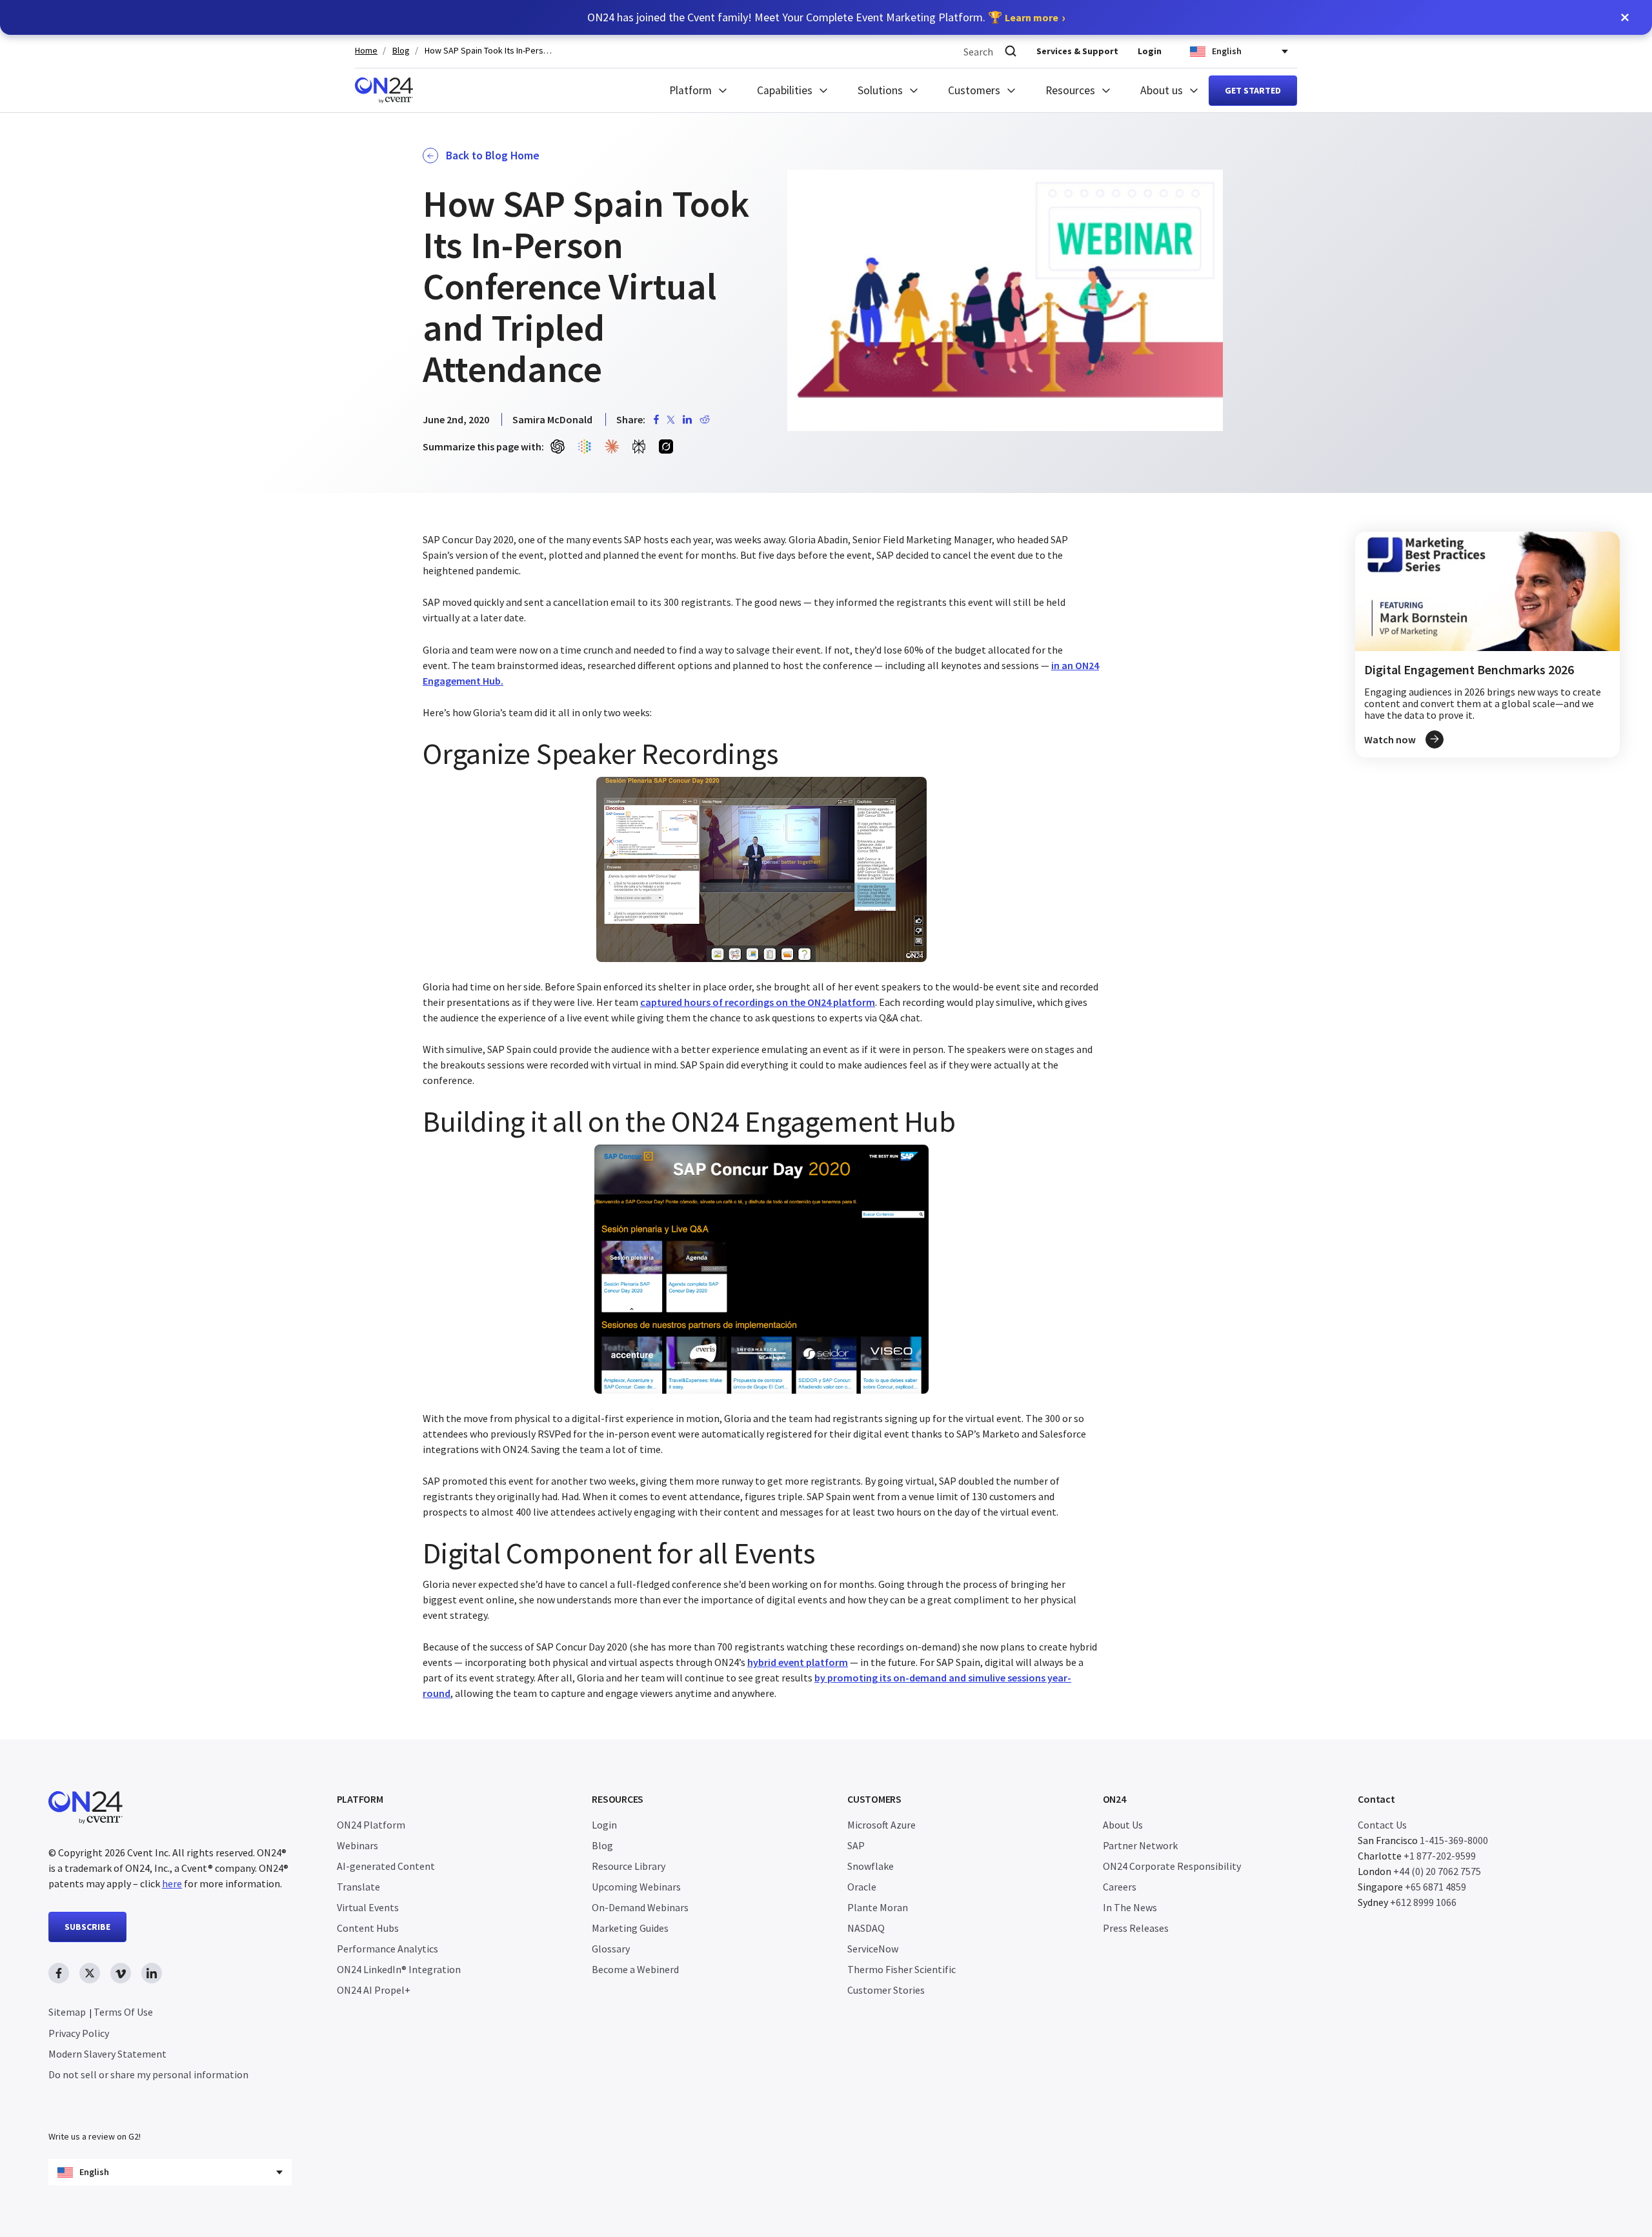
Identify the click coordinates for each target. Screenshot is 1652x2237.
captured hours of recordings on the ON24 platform (758, 1002)
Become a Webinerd (635, 1969)
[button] (1625, 17)
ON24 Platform (371, 1825)
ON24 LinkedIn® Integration (399, 1969)
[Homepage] (384, 90)
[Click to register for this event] (1487, 645)
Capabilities (785, 90)
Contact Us (1382, 1825)
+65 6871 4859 (1435, 1887)
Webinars (358, 1845)
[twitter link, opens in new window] (90, 1973)
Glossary (611, 1949)
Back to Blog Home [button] (493, 155)
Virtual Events (368, 1907)
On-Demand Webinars (640, 1907)
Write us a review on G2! (95, 2136)
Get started (1253, 90)
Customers (974, 90)
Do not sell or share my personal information (148, 2074)
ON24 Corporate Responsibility (1172, 1866)
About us (1162, 90)
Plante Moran (878, 1907)
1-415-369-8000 (1454, 1840)
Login (1150, 51)
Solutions (880, 90)
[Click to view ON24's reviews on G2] (94, 2111)
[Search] (1011, 51)
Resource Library (629, 1866)
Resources (1070, 90)
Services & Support (1077, 51)
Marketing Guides (630, 1928)
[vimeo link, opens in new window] (121, 1973)
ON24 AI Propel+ (374, 1990)
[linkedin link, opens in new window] (152, 1973)
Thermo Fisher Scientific (902, 1969)
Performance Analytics (388, 1949)
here (172, 1883)
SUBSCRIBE (87, 1927)
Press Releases (1136, 1928)
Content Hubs (368, 1928)
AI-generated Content (386, 1866)
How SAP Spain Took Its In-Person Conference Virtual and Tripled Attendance (489, 51)
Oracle (862, 1887)
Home (366, 51)
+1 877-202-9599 (1440, 1856)
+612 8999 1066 (1423, 1902)
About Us (1123, 1825)
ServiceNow (873, 1949)
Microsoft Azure (881, 1825)
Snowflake (871, 1866)
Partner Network (1140, 1845)
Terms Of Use (123, 2012)
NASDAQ (866, 1928)
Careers (1120, 1887)
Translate (358, 1887)
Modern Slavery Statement (107, 2054)
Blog (401, 51)
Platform (690, 90)
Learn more (1032, 17)
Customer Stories (886, 1990)
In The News (1130, 1907)
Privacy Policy (79, 2033)
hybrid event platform (798, 1662)
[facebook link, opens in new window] (59, 1973)
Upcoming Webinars (636, 1887)
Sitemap (67, 2012)
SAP (856, 1845)
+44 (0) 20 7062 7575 (1437, 1871)
